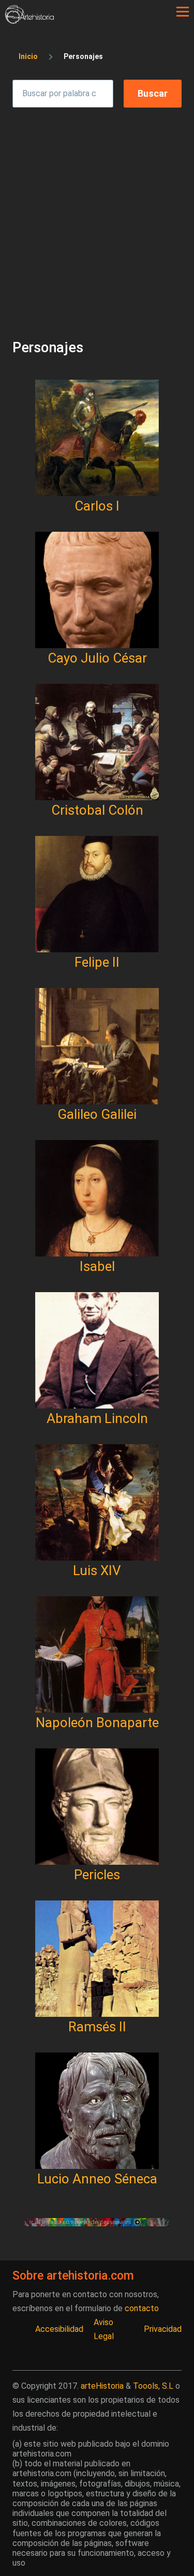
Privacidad (163, 2329)
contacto (142, 2308)
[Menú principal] (183, 12)
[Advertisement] (97, 214)
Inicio (28, 56)
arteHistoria (102, 2386)
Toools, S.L (153, 2386)
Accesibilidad (59, 2329)
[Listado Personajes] (97, 2222)
